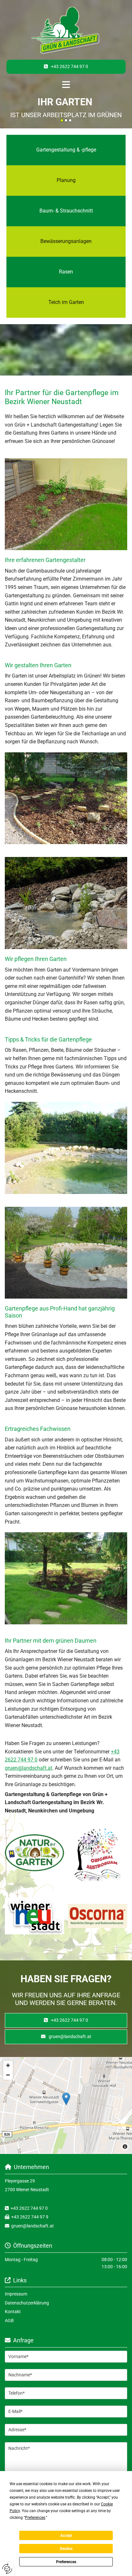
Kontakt (13, 2312)
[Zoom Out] (8, 2075)
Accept (66, 2536)
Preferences (66, 2562)
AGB (9, 2321)
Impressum (16, 2294)
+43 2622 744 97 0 (29, 2208)
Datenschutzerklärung (27, 2303)
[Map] (66, 2105)
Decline (66, 2549)
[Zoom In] (8, 2065)
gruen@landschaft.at (29, 1768)
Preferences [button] (35, 2518)
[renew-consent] (7, 2569)
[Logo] (66, 31)
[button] (66, 67)
